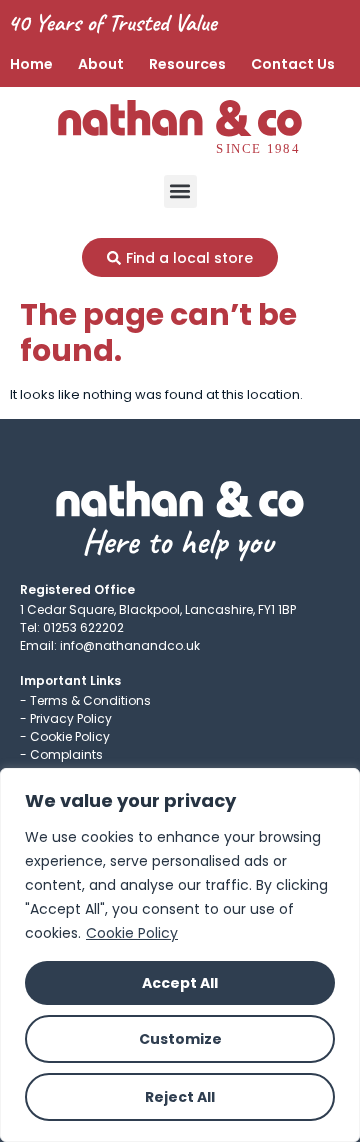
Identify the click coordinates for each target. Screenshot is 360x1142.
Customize (180, 1039)
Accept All (180, 983)
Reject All (180, 1097)
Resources (187, 64)
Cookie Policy (132, 933)
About (101, 64)
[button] (180, 191)
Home (31, 64)
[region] (180, 955)
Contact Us (293, 64)
